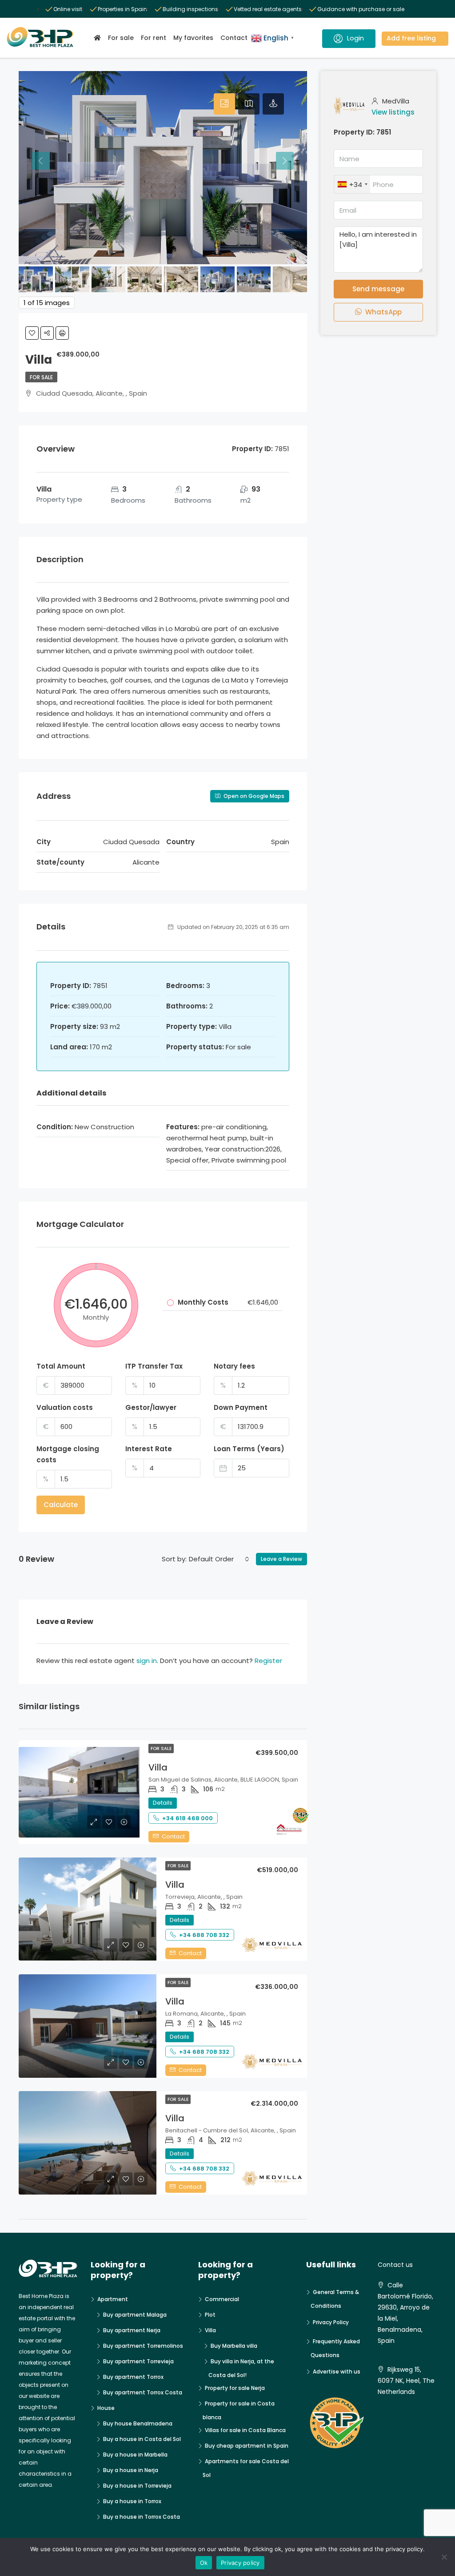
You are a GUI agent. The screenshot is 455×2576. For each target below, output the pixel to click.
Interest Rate (149, 1449)
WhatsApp (383, 312)
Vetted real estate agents (268, 9)
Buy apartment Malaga (135, 2315)
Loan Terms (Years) (249, 1449)
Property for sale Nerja (235, 2388)
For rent (154, 38)
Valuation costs (65, 1407)
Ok (204, 2563)
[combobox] (219, 1559)
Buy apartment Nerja (132, 2330)
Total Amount (61, 1366)
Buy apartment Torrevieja (138, 2361)
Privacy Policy (331, 2322)
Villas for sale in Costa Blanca (245, 2430)
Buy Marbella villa (234, 2346)
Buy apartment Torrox (133, 2377)
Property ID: (354, 132)
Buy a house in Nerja (131, 2470)
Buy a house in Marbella (135, 2455)
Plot (210, 2315)
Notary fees (234, 1366)
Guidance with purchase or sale (361, 9)
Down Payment (241, 1407)
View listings (393, 112)
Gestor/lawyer (151, 1407)
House (106, 2408)
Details (163, 1803)
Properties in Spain (122, 9)
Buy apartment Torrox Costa (143, 2392)
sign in (147, 1661)
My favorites (193, 38)
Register (268, 1661)
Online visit (68, 9)
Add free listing (411, 38)
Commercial (222, 2299)
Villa (158, 1767)
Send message (378, 289)
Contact (234, 38)
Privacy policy (240, 2563)
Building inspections (190, 9)
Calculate (61, 1505)
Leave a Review (281, 1559)
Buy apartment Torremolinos (143, 2346)
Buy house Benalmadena (138, 2423)
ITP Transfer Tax (154, 1366)
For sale (121, 38)
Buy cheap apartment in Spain (247, 2446)
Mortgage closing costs (68, 1454)
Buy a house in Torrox (132, 2501)
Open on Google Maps (253, 796)
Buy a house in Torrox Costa (142, 2517)
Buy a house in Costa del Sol (142, 2439)
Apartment (113, 2299)
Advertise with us (337, 2372)
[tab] (224, 104)
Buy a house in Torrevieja (137, 2486)
